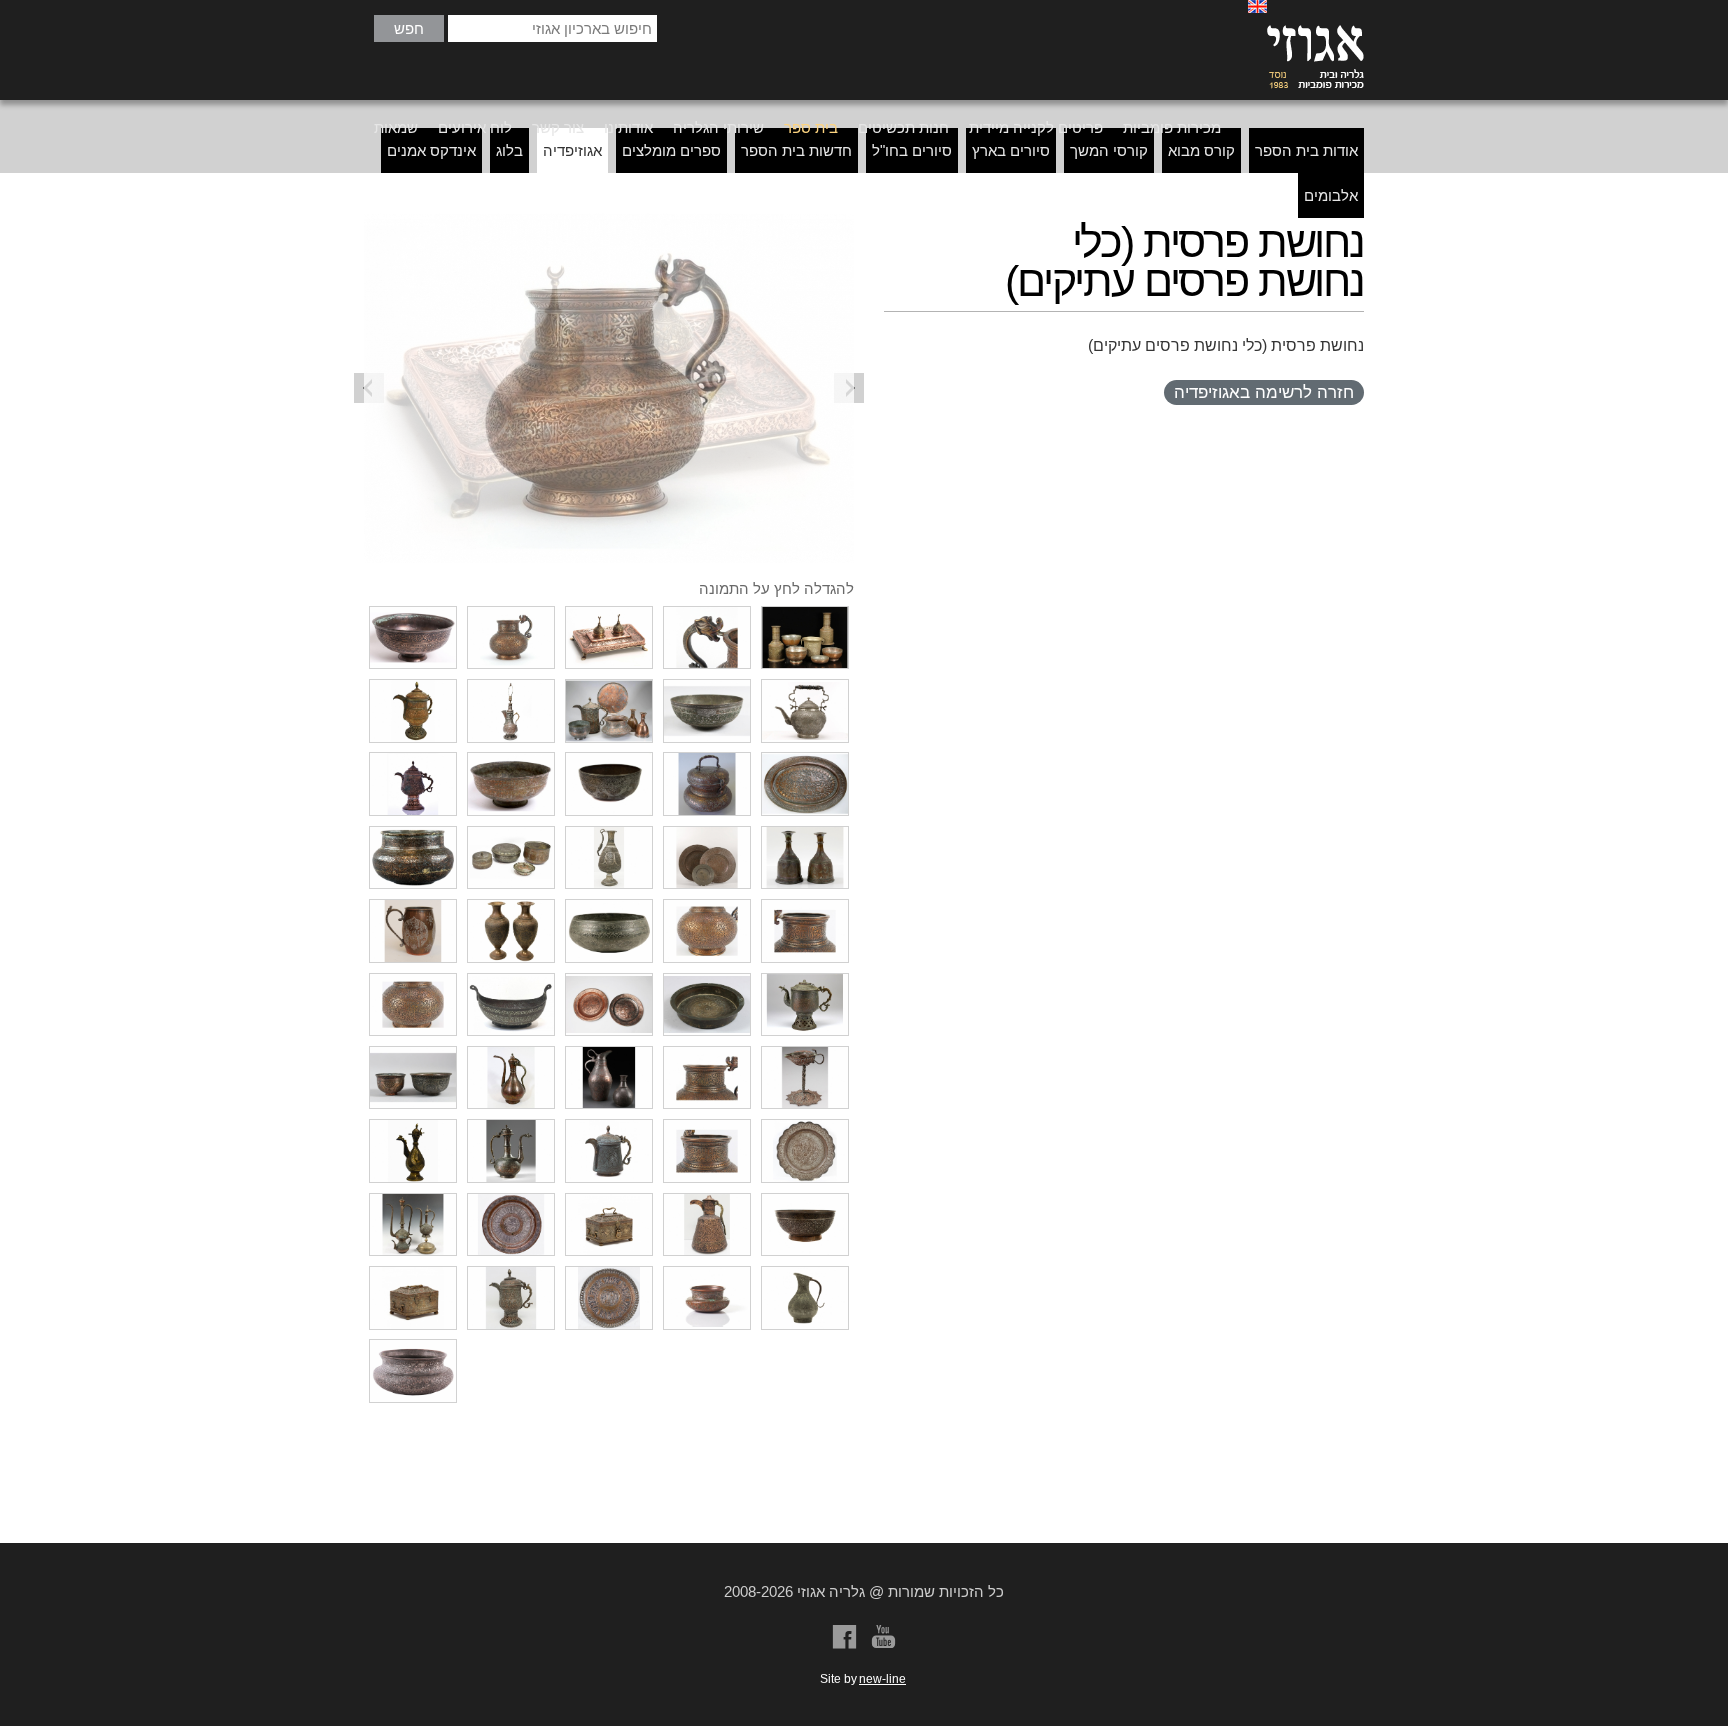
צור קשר (558, 127)
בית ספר (811, 127)
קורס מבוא (1201, 150)
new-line (882, 1679)
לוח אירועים (475, 127)
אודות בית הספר (1306, 150)
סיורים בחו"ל (912, 150)
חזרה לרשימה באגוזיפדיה (1264, 392)
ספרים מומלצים (671, 150)
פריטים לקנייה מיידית (1036, 127)
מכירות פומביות (1172, 127)
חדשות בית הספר (796, 150)
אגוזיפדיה (572, 150)
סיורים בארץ (1011, 150)
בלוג (509, 150)
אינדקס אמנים (431, 150)
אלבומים (1331, 195)
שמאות (396, 127)
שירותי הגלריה (718, 127)
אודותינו (628, 127)
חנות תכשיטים (903, 127)
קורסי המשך (1109, 150)
